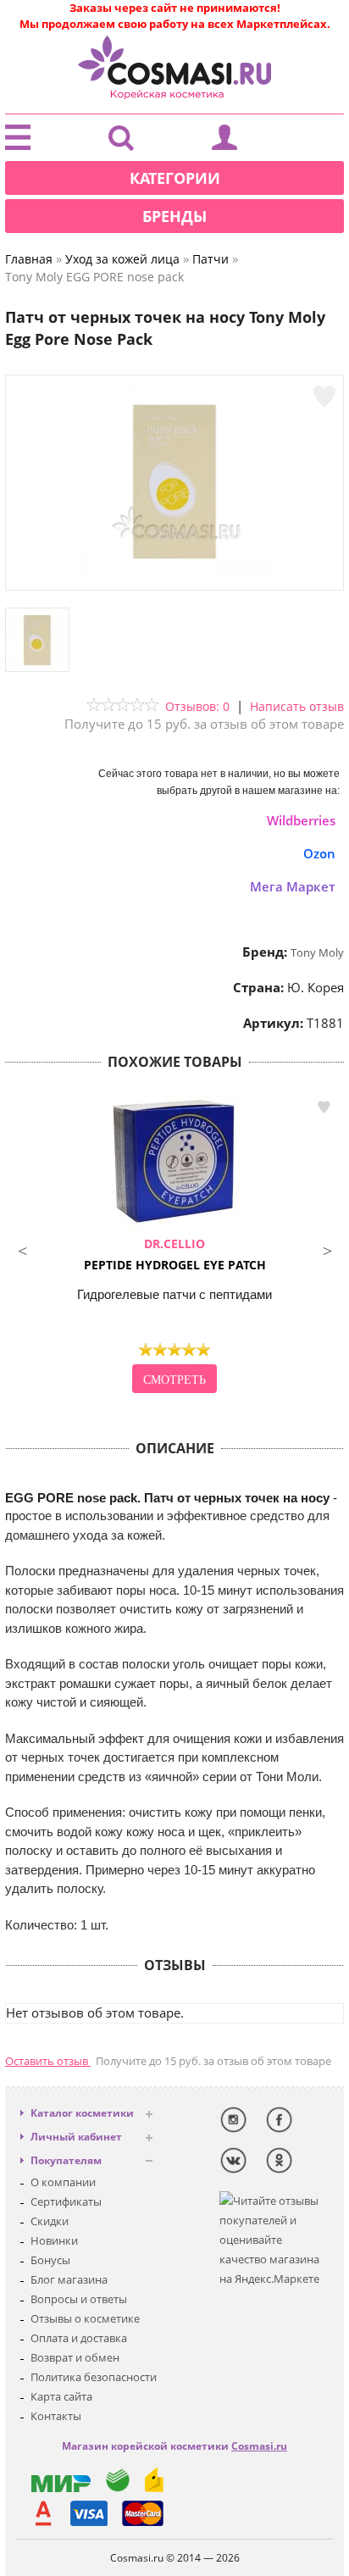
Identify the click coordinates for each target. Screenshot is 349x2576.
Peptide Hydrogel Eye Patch (175, 1254)
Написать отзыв (297, 706)
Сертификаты (66, 2201)
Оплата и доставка (79, 2338)
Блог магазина (69, 2279)
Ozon (319, 853)
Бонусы (50, 2260)
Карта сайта (61, 2396)
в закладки (324, 1108)
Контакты (56, 2416)
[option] (174, 1246)
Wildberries (301, 820)
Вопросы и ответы (79, 2299)
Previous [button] (22, 1249)
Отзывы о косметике (85, 2318)
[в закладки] (324, 397)
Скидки (50, 2221)
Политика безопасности (94, 2377)
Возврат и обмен (75, 2357)
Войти (224, 142)
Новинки (54, 2240)
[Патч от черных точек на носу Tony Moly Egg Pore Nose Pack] (174, 573)
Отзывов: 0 (197, 706)
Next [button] (327, 1249)
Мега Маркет (293, 886)
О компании (63, 2182)
